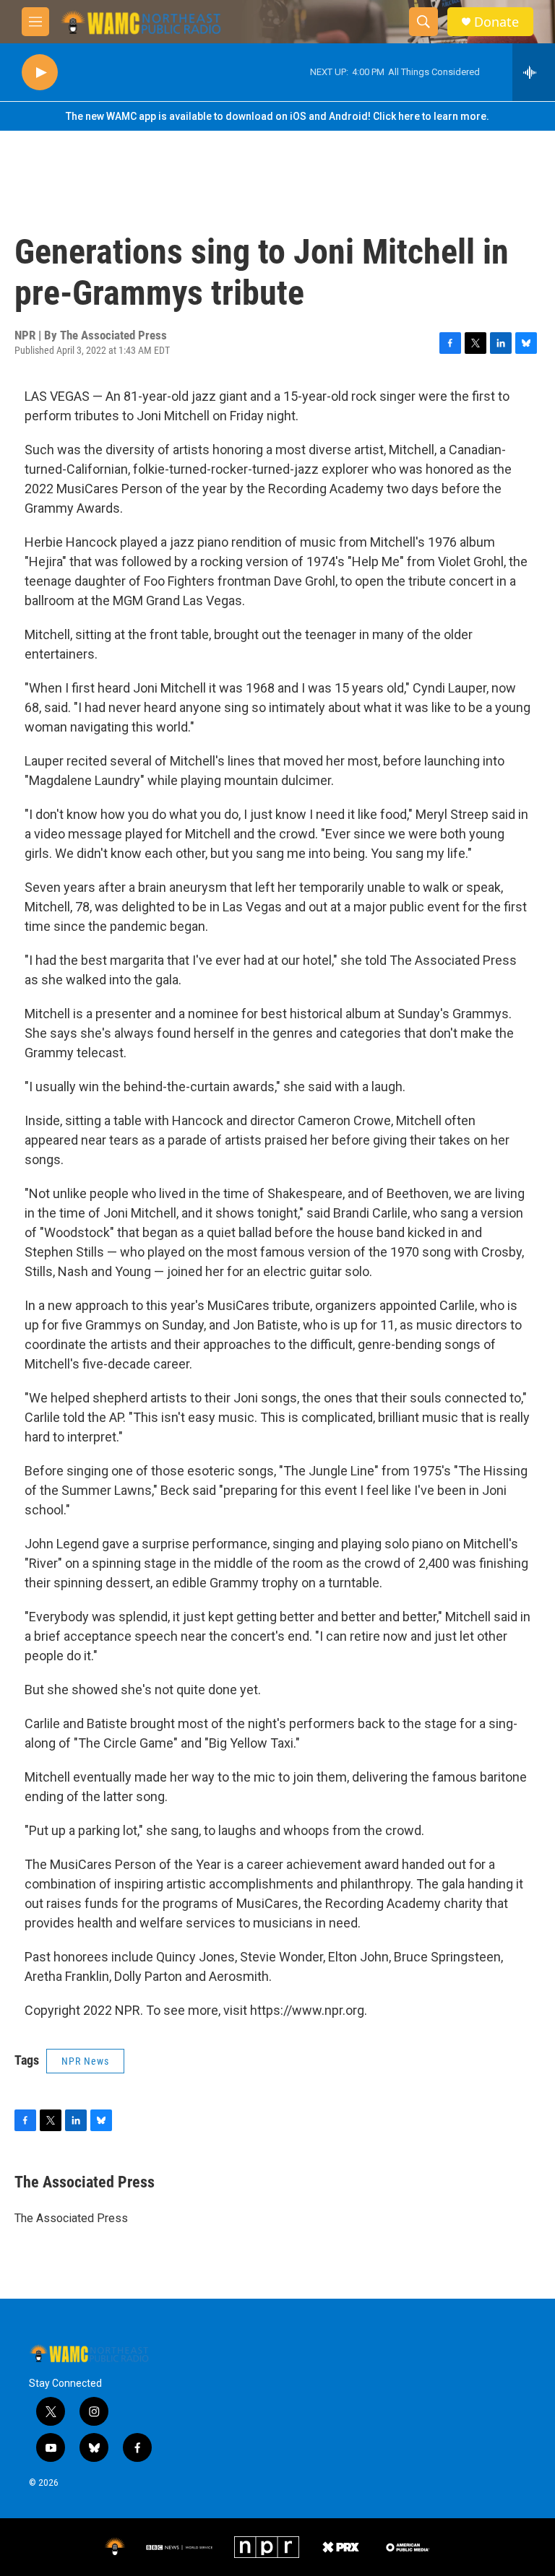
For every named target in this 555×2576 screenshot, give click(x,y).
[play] (40, 73)
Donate (496, 22)
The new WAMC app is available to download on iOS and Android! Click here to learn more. (277, 116)
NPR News (85, 2061)
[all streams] (534, 72)
